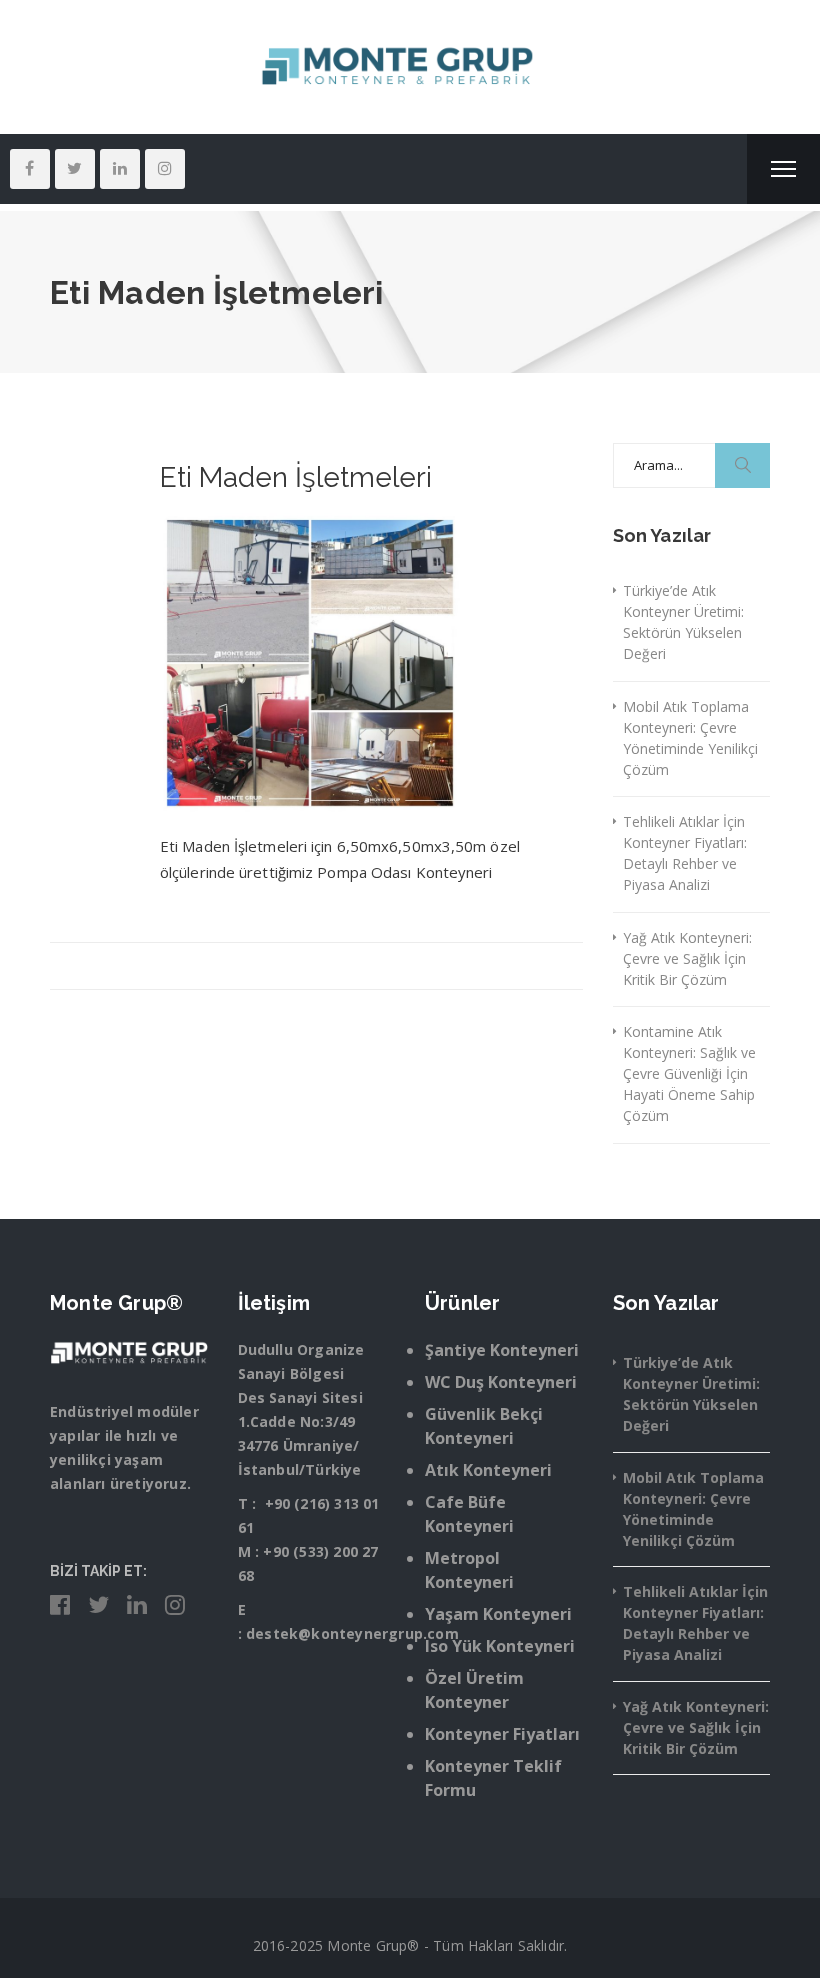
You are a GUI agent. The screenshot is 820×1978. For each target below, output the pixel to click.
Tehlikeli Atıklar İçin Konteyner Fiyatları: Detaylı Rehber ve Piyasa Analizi (685, 853)
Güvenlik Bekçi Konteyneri (484, 1426)
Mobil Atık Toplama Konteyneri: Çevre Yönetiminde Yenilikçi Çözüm (690, 738)
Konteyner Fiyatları (502, 1734)
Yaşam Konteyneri (498, 1614)
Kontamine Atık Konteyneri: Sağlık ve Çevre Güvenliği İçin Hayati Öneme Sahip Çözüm (689, 1073)
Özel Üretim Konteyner (474, 1690)
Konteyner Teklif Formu (493, 1778)
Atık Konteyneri (488, 1470)
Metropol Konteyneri (469, 1570)
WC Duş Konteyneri (501, 1382)
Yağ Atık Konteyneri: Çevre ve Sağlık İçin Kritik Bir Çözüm (687, 958)
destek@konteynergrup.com (352, 1633)
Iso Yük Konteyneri (500, 1646)
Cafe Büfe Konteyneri (469, 1514)
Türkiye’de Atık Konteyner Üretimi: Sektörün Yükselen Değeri (683, 622)
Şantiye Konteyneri (502, 1350)
